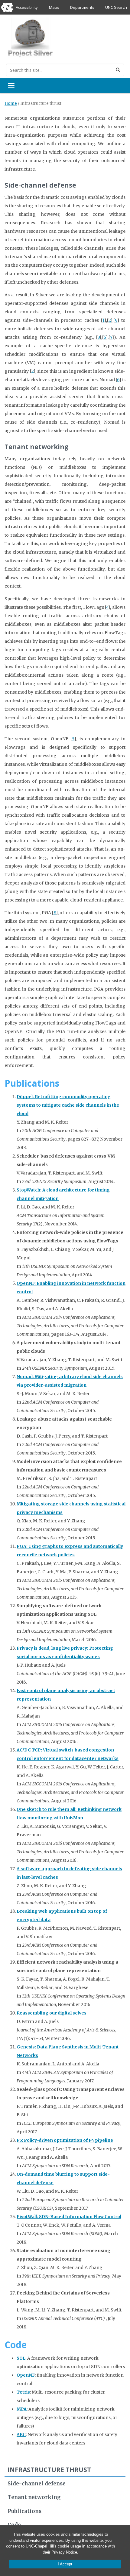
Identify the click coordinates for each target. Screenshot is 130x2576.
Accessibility (27, 7)
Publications (24, 2511)
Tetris (23, 2392)
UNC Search (116, 7)
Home (11, 103)
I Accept (65, 2564)
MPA (22, 2409)
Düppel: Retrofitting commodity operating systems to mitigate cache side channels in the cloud (68, 1105)
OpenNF (26, 2375)
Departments (82, 7)
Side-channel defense (37, 2484)
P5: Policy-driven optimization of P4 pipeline (65, 2140)
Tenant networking (34, 2497)
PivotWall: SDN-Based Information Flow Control (69, 2217)
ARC (21, 2434)
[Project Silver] (30, 37)
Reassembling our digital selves (52, 2013)
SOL (21, 2358)
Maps (54, 7)
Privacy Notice (64, 2552)
